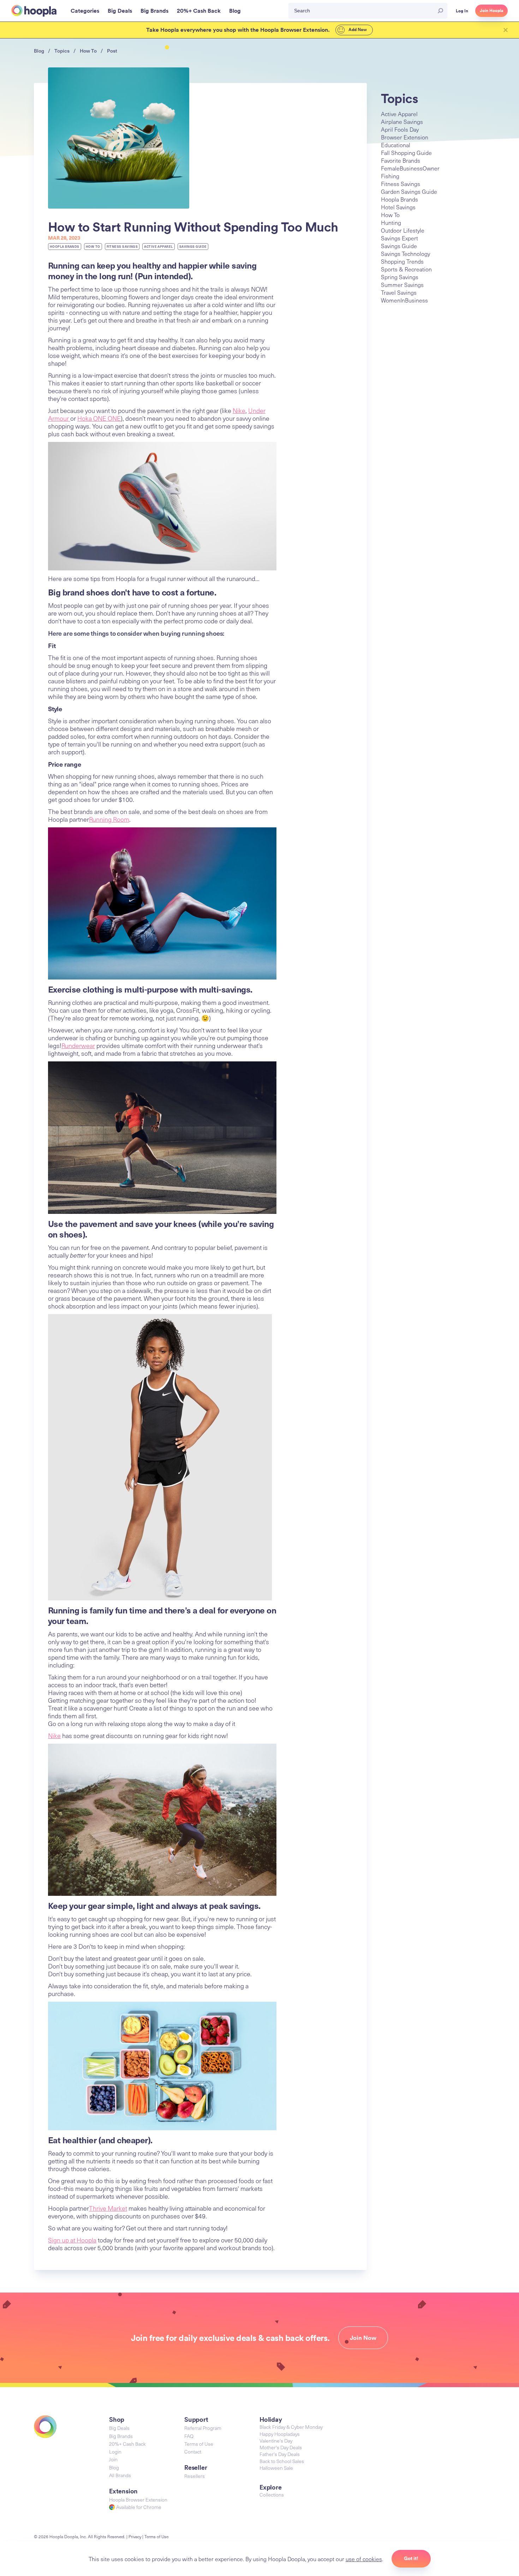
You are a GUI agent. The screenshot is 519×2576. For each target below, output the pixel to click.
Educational (396, 145)
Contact (193, 2452)
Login (115, 2452)
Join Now (363, 2338)
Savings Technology (405, 253)
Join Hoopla (491, 11)
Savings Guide (193, 247)
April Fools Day (400, 129)
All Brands (120, 2475)
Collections (272, 2495)
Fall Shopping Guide (406, 152)
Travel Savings (399, 292)
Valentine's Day (276, 2441)
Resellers (195, 2476)
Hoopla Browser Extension (138, 2500)
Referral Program (203, 2428)
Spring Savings (400, 277)
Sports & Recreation (406, 269)
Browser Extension (405, 137)
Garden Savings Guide (409, 191)
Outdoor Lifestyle (403, 230)
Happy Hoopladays (280, 2434)
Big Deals (119, 2428)
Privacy (135, 2536)
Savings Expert (399, 238)
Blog (39, 51)
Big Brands (121, 2436)
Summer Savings (402, 284)
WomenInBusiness (404, 300)
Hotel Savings (398, 207)
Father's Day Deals (280, 2454)
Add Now (357, 30)
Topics (62, 51)
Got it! (411, 2558)
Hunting (391, 222)
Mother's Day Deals (281, 2447)
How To (88, 51)
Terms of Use (199, 2444)
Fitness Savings (122, 247)
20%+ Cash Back (127, 2444)
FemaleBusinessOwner (410, 168)
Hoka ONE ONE (99, 418)
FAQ (189, 2436)
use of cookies (364, 2559)
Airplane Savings (402, 121)
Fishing (390, 176)
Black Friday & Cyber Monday (291, 2427)
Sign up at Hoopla (72, 2240)
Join (113, 2459)
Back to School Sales (282, 2461)
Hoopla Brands (65, 247)
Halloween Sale (276, 2468)
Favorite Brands (401, 160)
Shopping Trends (402, 261)
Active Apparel (158, 247)
